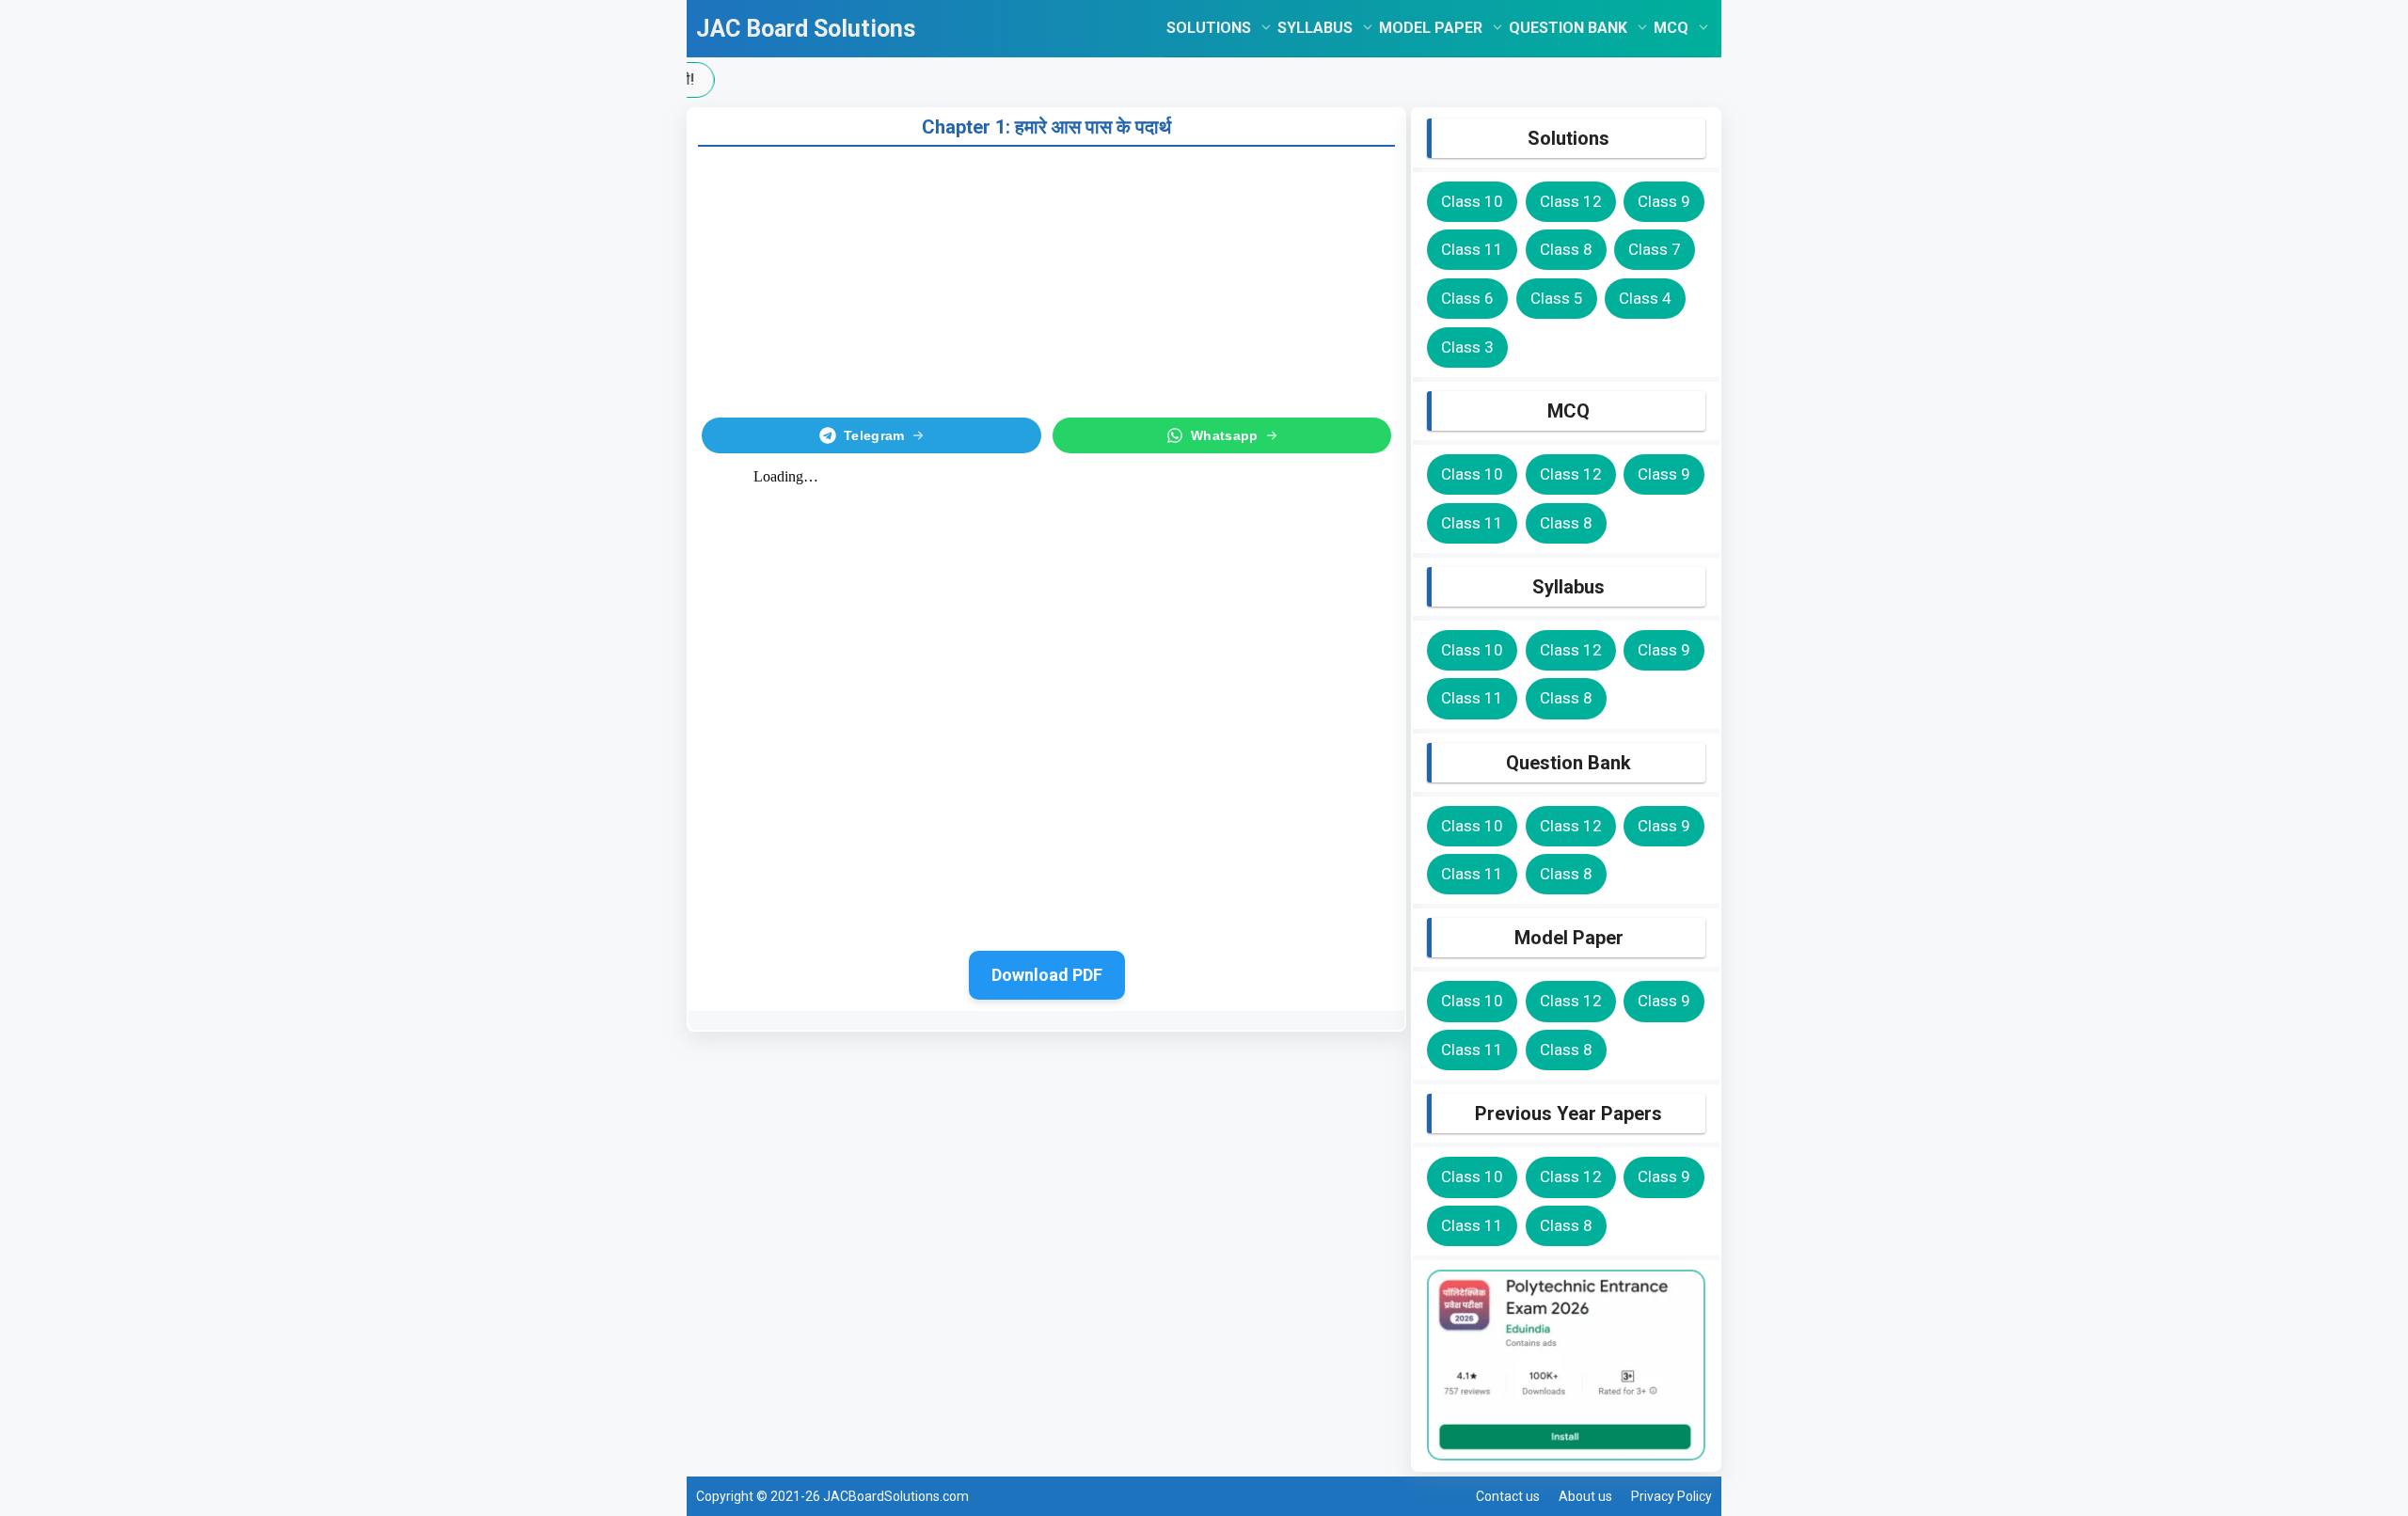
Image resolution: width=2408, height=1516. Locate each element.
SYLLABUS (1315, 28)
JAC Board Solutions (806, 29)
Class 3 (1467, 347)
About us (1585, 1496)
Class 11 (1472, 249)
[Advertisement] (1046, 278)
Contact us (1508, 1496)
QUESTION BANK (1568, 28)
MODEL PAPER (1431, 28)
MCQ (1671, 28)
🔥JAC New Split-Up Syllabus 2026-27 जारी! (1156, 79)
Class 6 (1467, 298)
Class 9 (1664, 201)
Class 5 (1557, 298)
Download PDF (1047, 975)
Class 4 (1645, 298)
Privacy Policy (1671, 1496)
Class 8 (1566, 249)
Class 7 (1655, 249)
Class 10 (1472, 201)
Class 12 (1571, 201)
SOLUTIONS (1209, 28)
